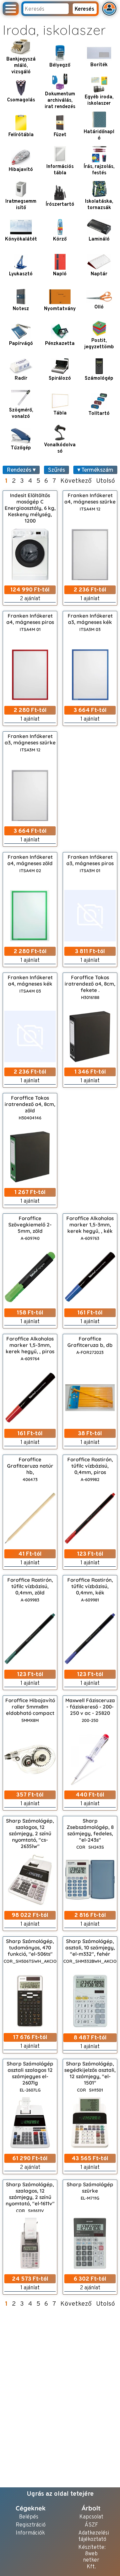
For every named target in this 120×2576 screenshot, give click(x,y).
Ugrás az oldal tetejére (60, 2494)
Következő (76, 481)
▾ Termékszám (95, 470)
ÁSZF (91, 2525)
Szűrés (56, 470)
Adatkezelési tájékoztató (91, 2537)
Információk (28, 2533)
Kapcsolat (91, 2517)
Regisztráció (28, 2525)
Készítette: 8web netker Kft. (91, 2557)
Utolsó (105, 481)
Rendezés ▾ (21, 470)
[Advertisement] (90, 789)
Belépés (29, 2517)
